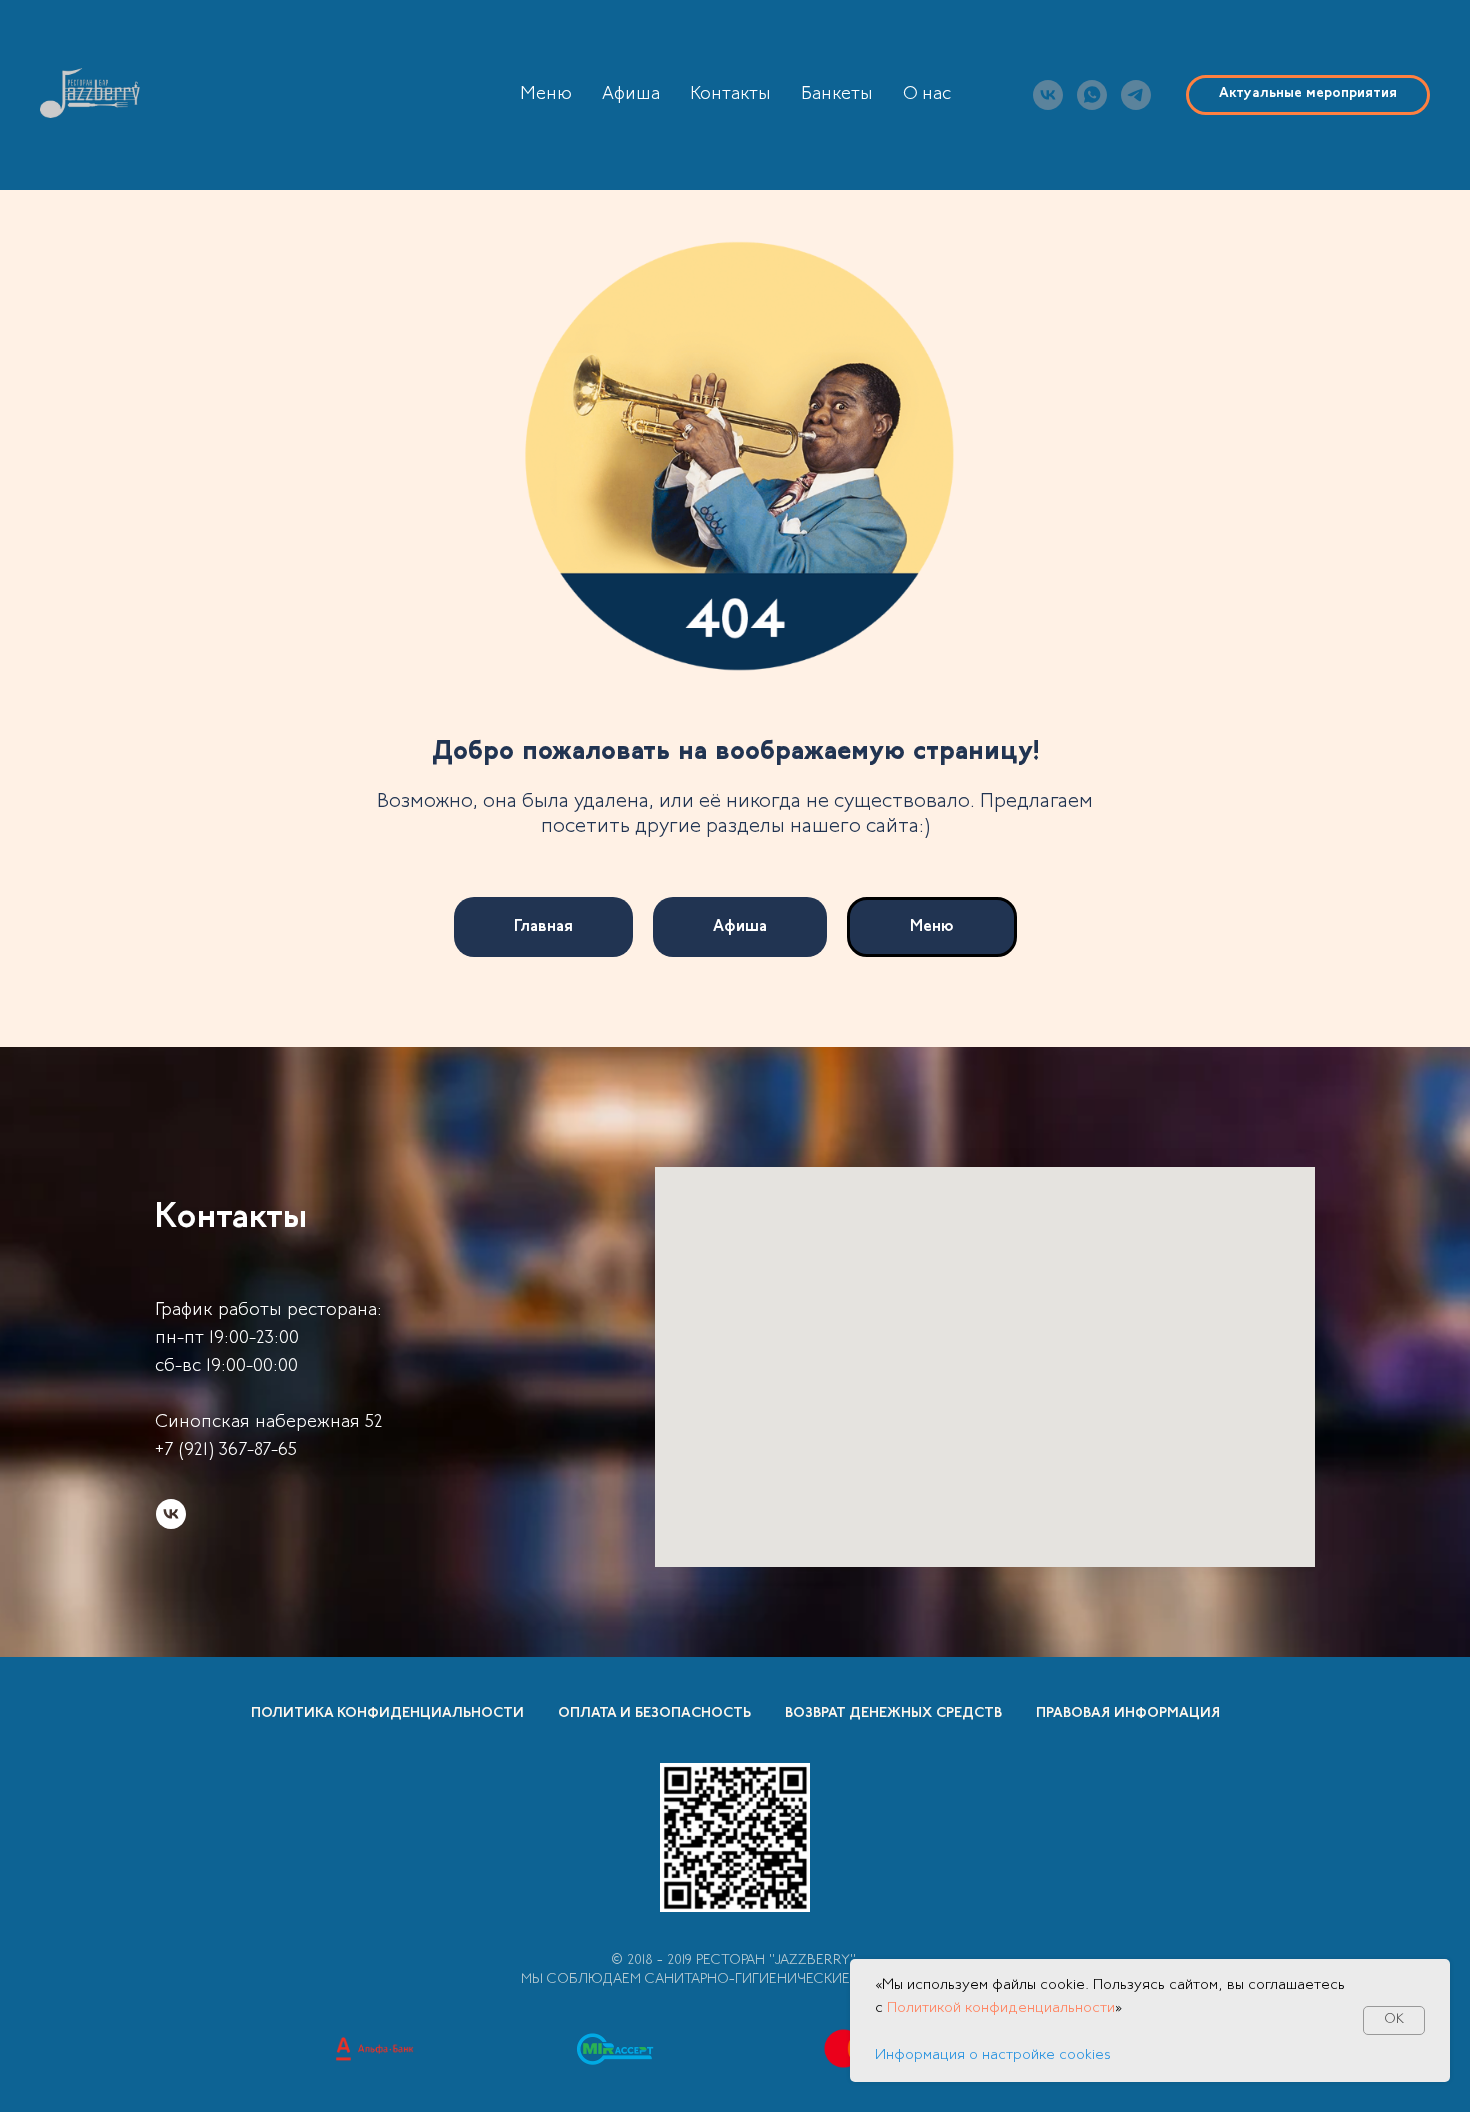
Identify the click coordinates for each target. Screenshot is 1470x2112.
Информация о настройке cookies (993, 2055)
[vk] (1048, 95)
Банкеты (837, 95)
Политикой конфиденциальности (1001, 2008)
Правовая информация (1128, 1714)
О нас (927, 95)
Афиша (631, 95)
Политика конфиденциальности (387, 1714)
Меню (546, 95)
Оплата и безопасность (654, 1714)
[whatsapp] (1092, 95)
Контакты (730, 95)
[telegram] (1136, 95)
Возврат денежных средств (893, 1714)
